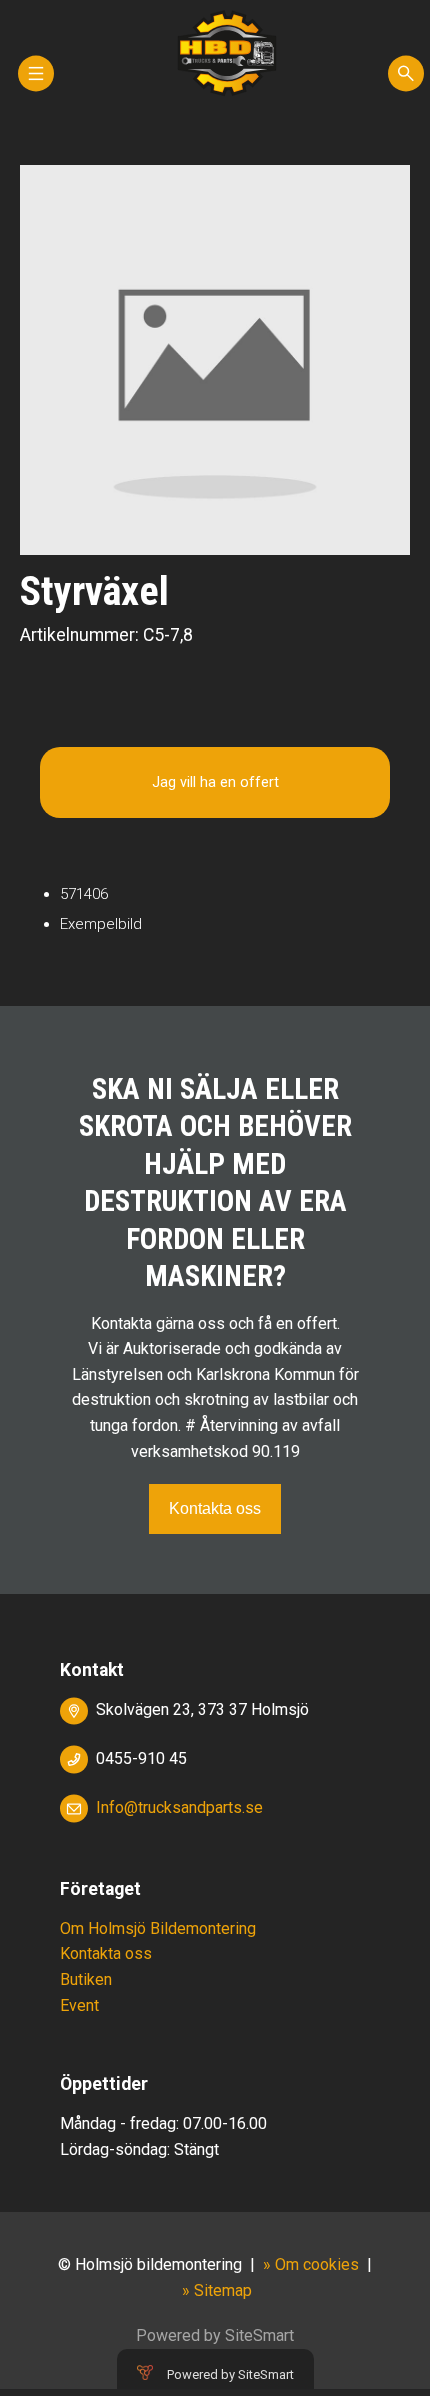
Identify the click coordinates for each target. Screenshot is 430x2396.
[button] (36, 82)
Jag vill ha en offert (215, 782)
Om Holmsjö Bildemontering (158, 1928)
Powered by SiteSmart (230, 2374)
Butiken (86, 1979)
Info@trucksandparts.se (179, 1807)
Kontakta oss (215, 1508)
